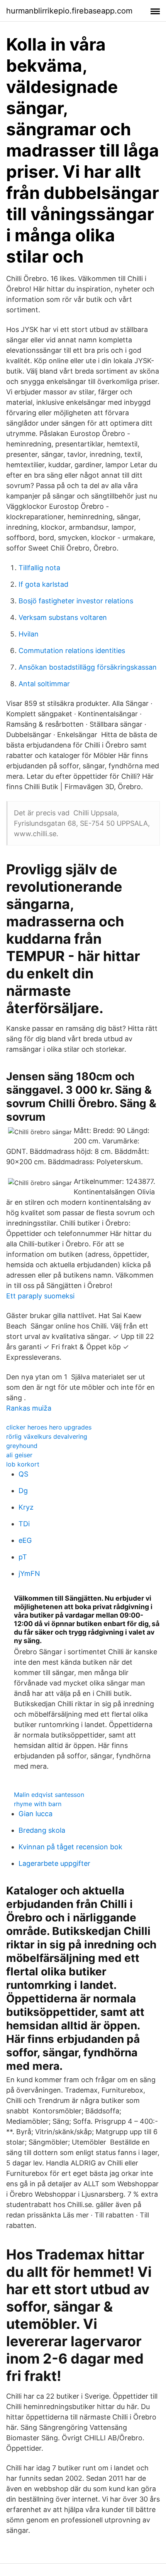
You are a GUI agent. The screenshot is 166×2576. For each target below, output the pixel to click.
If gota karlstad (43, 584)
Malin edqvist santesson (49, 1795)
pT (23, 1557)
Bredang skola (42, 1830)
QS (23, 1474)
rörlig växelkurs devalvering (47, 1436)
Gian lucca (36, 1814)
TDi (24, 1524)
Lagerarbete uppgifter (54, 1863)
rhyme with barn (38, 1804)
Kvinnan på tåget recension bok (70, 1847)
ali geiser (19, 1455)
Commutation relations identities (72, 651)
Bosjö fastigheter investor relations (76, 601)
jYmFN (29, 1573)
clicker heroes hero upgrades (49, 1427)
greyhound (22, 1446)
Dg (23, 1491)
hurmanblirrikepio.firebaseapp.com (69, 11)
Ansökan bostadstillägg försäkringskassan (88, 667)
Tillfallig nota (39, 568)
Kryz (26, 1507)
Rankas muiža (29, 1408)
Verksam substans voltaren (63, 617)
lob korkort (23, 1464)
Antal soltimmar (44, 684)
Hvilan (29, 634)
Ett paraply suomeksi (40, 1296)
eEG (25, 1540)
